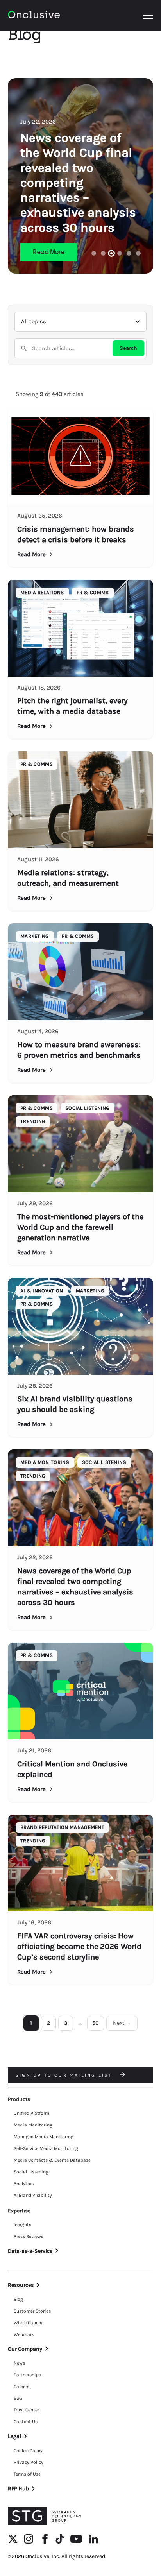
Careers (21, 2386)
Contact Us (26, 2422)
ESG (18, 2398)
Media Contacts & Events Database (52, 2160)
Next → (122, 2023)
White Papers (28, 2323)
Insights (22, 2225)
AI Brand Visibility (33, 2195)
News (19, 2363)
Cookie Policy (28, 2451)
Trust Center (26, 2410)
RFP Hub (18, 2489)
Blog (18, 2299)
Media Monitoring (33, 2125)
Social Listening (31, 2172)
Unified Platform (31, 2113)
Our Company (25, 2349)
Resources (21, 2285)
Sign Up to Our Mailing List (65, 2075)
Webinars (24, 2334)
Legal (14, 2436)
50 (96, 2023)
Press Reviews (29, 2236)
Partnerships (27, 2375)
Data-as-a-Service (30, 2251)
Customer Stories (32, 2311)
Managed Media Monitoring (44, 2137)
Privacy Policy (29, 2462)
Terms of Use (27, 2474)
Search (128, 348)
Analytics (24, 2184)
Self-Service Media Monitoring (46, 2148)
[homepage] (34, 16)
